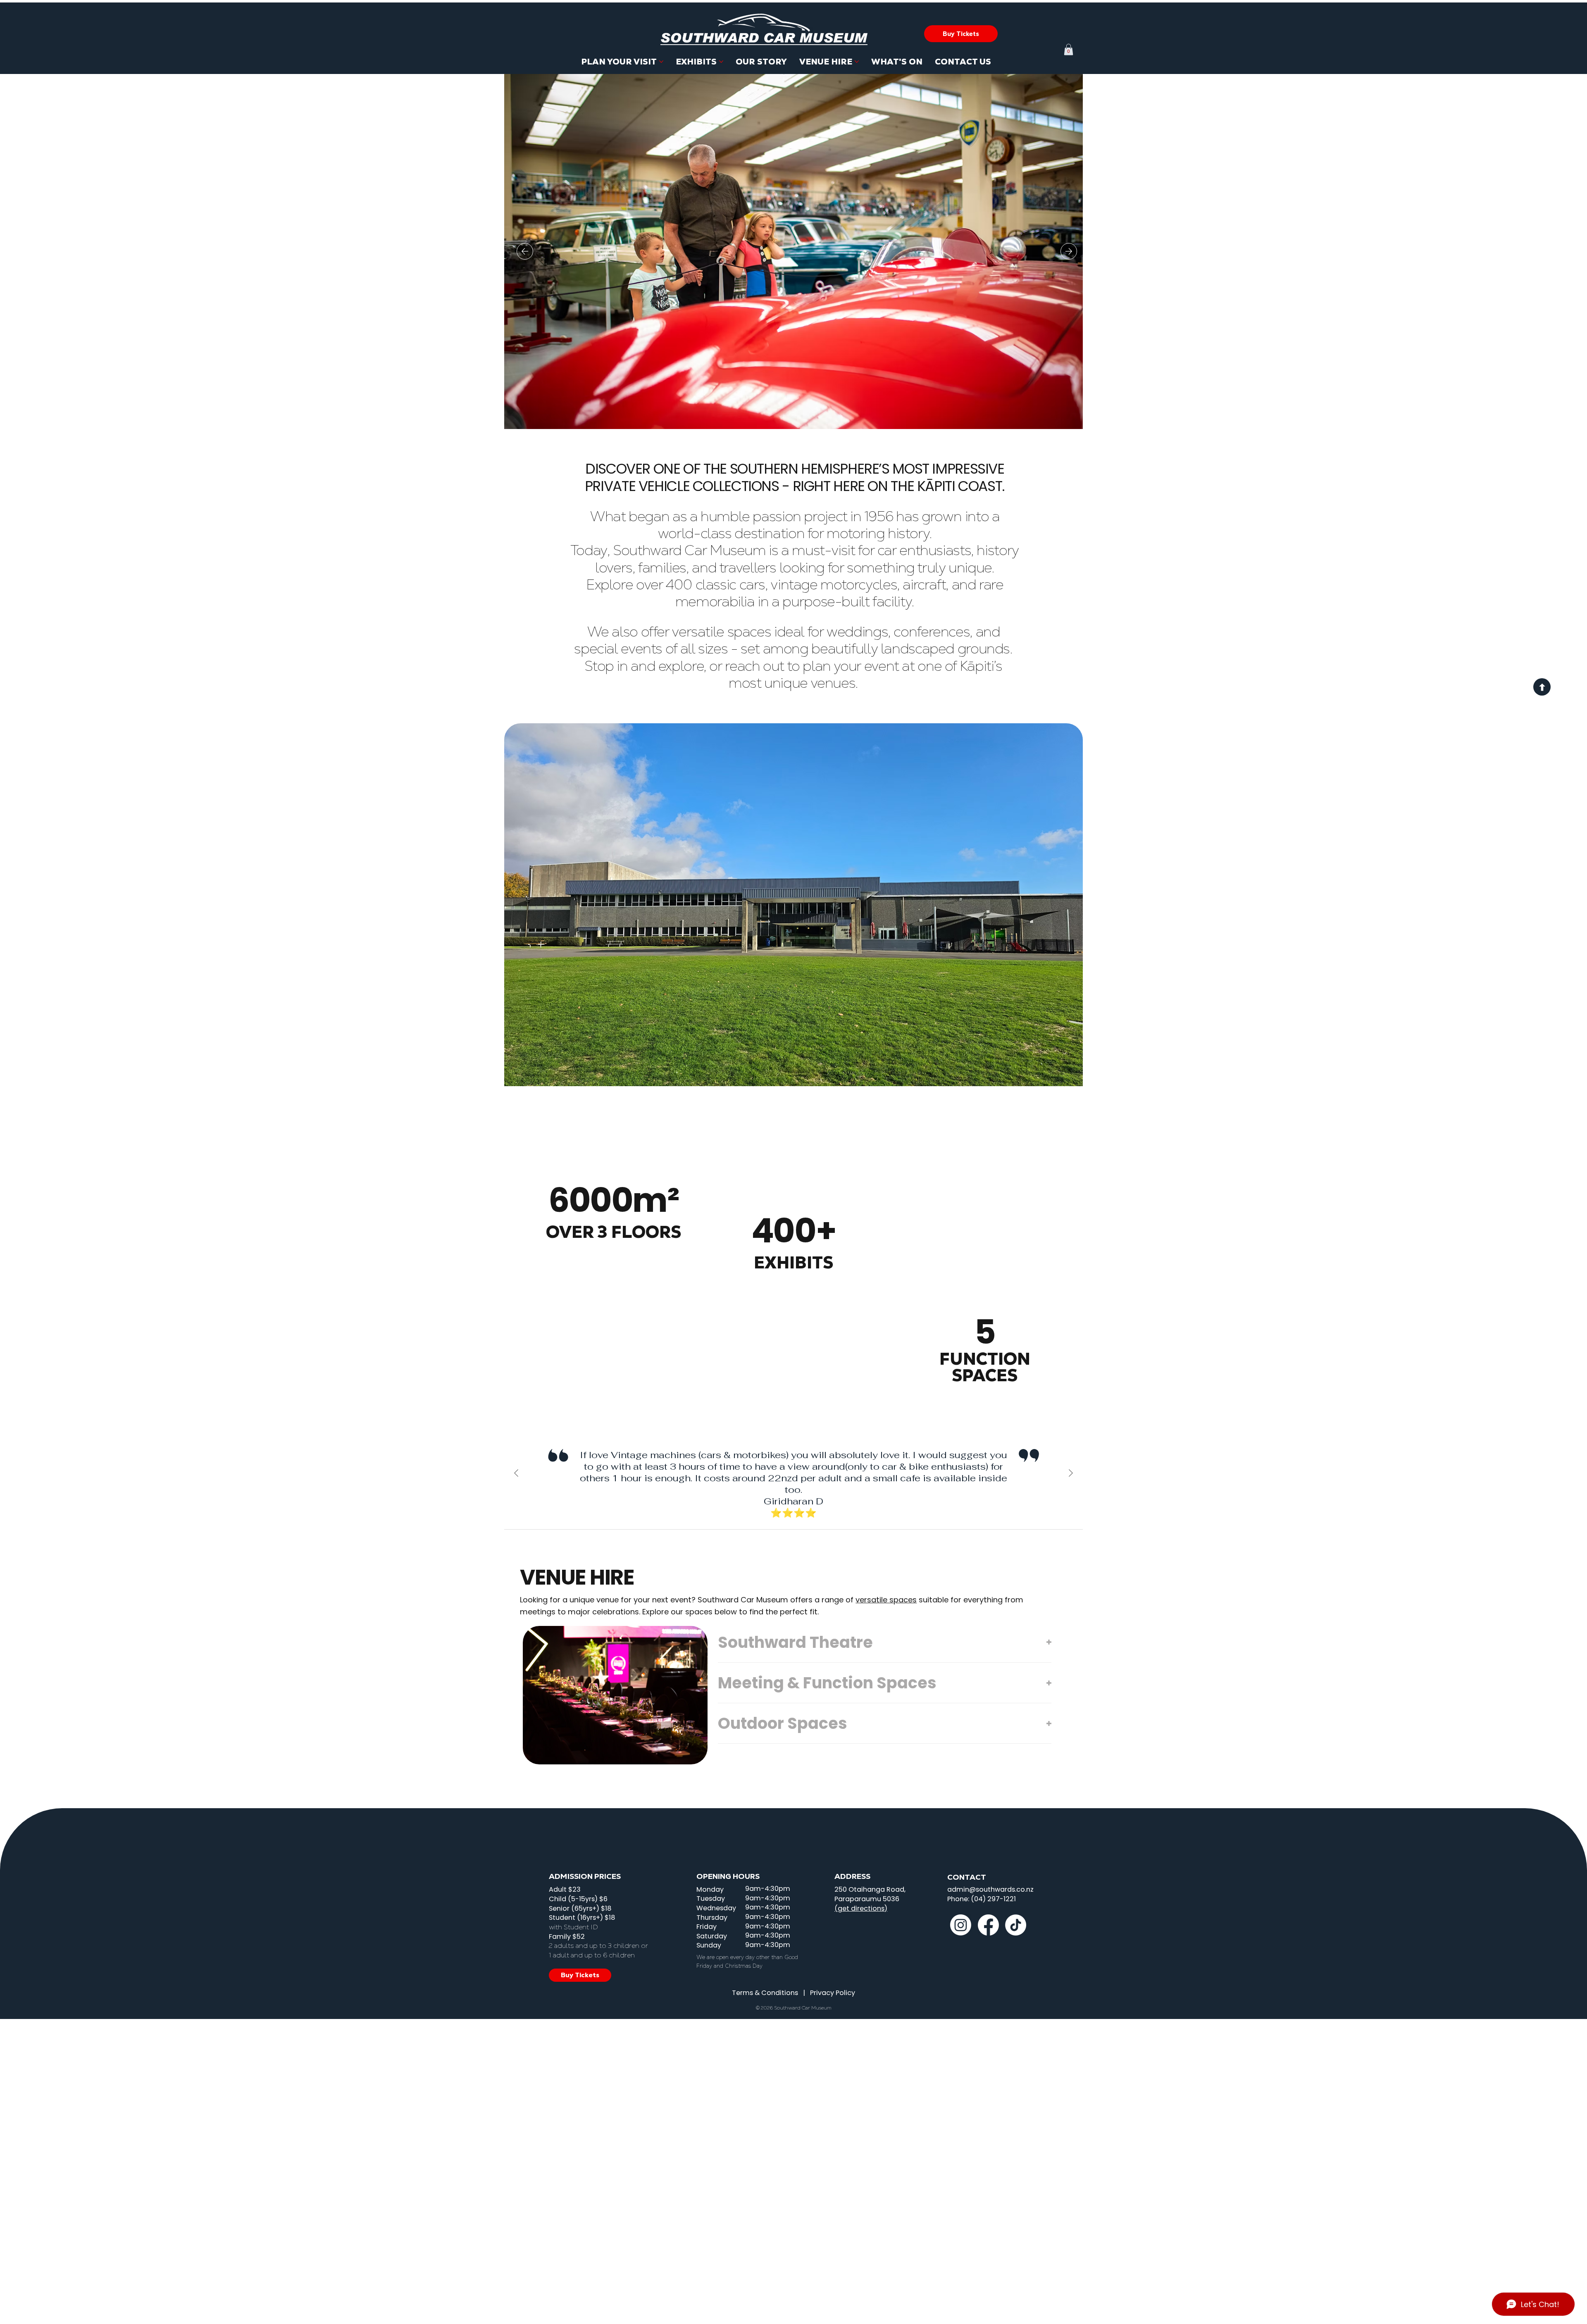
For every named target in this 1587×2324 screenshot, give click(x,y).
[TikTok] (1016, 1925)
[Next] (1069, 251)
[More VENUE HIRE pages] (857, 62)
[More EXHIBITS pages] (721, 62)
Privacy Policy (833, 1993)
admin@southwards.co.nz (990, 1889)
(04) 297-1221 (993, 1899)
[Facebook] (988, 1925)
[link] (1069, 49)
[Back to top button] (1542, 687)
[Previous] (525, 251)
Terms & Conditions (765, 1993)
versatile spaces (886, 1600)
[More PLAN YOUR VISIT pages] (661, 62)
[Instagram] (961, 1925)
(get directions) (861, 1908)
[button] (961, 34)
